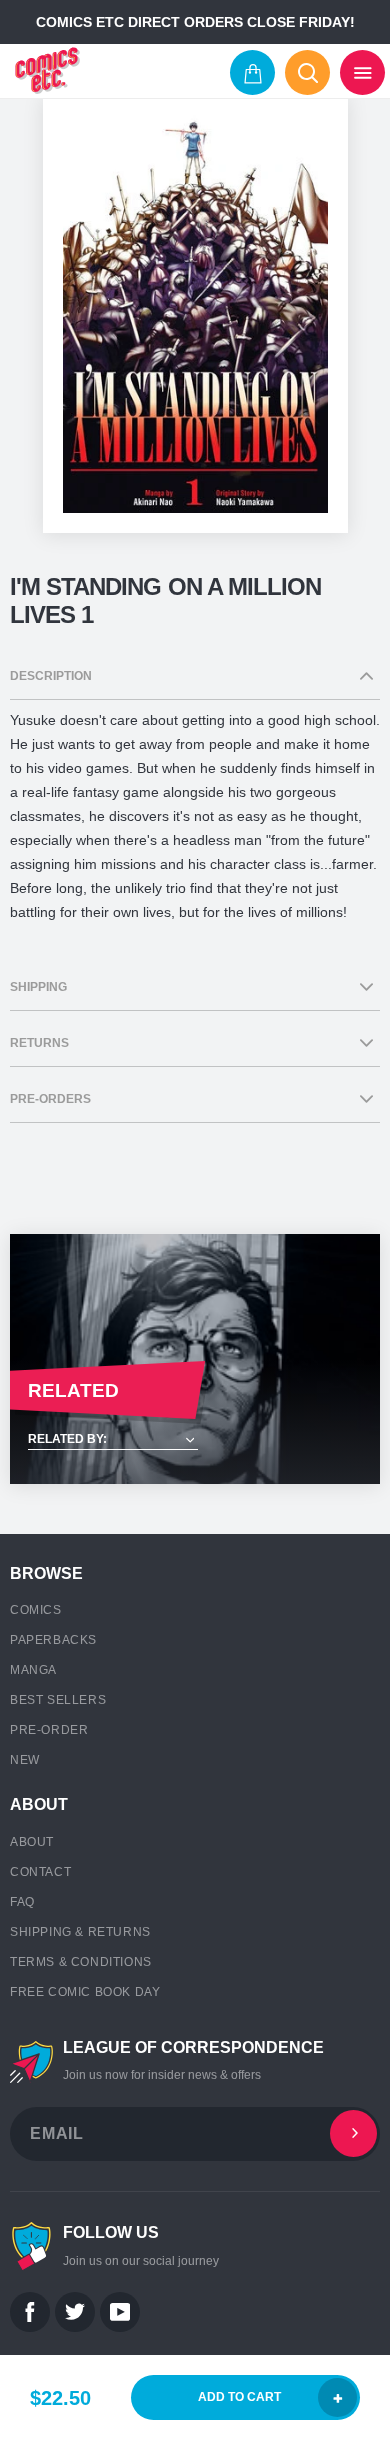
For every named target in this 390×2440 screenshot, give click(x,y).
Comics (36, 1610)
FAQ (22, 1902)
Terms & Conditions (81, 1962)
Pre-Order (49, 1730)
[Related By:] (195, 1440)
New (25, 1760)
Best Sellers (58, 1700)
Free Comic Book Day (85, 1992)
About (32, 1842)
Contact (40, 1872)
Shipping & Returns (80, 1932)
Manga (33, 1670)
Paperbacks (53, 1640)
